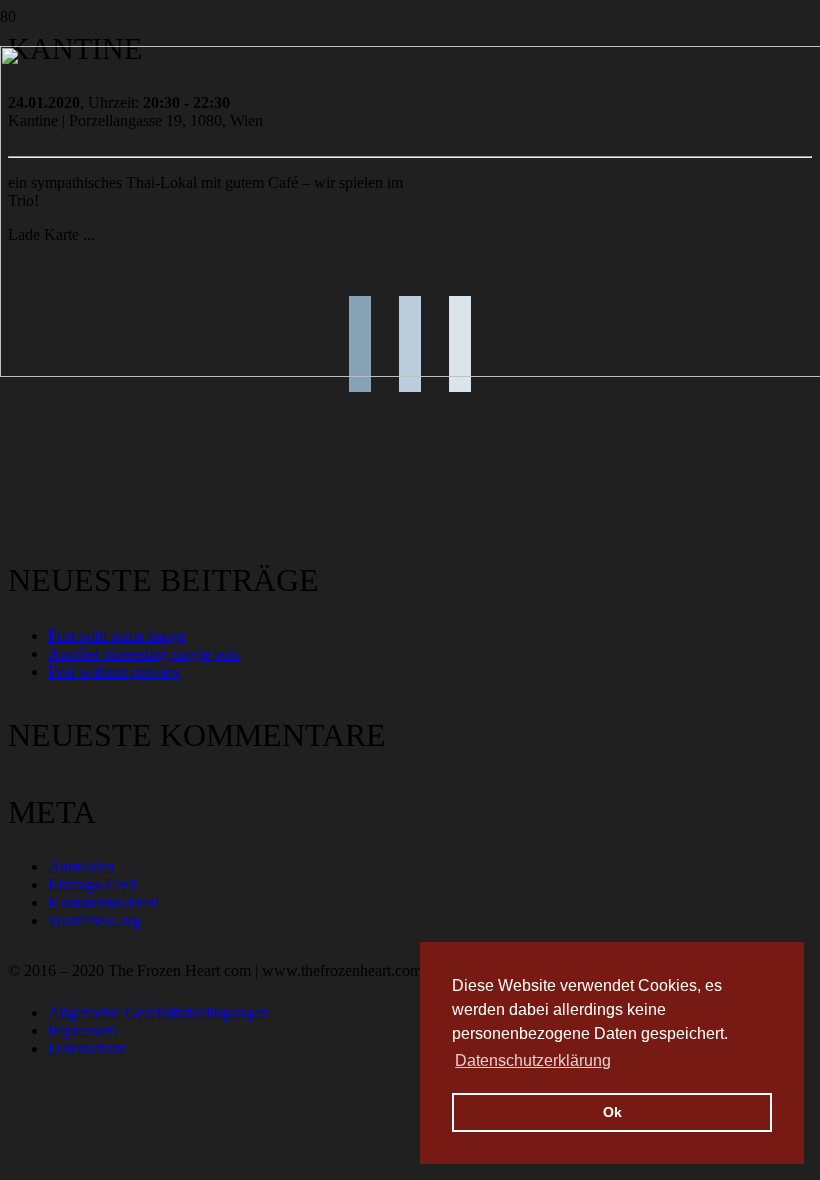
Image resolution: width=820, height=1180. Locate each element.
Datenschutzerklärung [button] (533, 1060)
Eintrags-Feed (92, 884)
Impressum (82, 1030)
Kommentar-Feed (103, 902)
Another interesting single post (144, 653)
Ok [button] (612, 1112)
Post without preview (115, 671)
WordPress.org (94, 920)
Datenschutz (87, 1048)
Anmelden (81, 866)
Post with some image (117, 635)
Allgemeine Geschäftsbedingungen (158, 1012)
